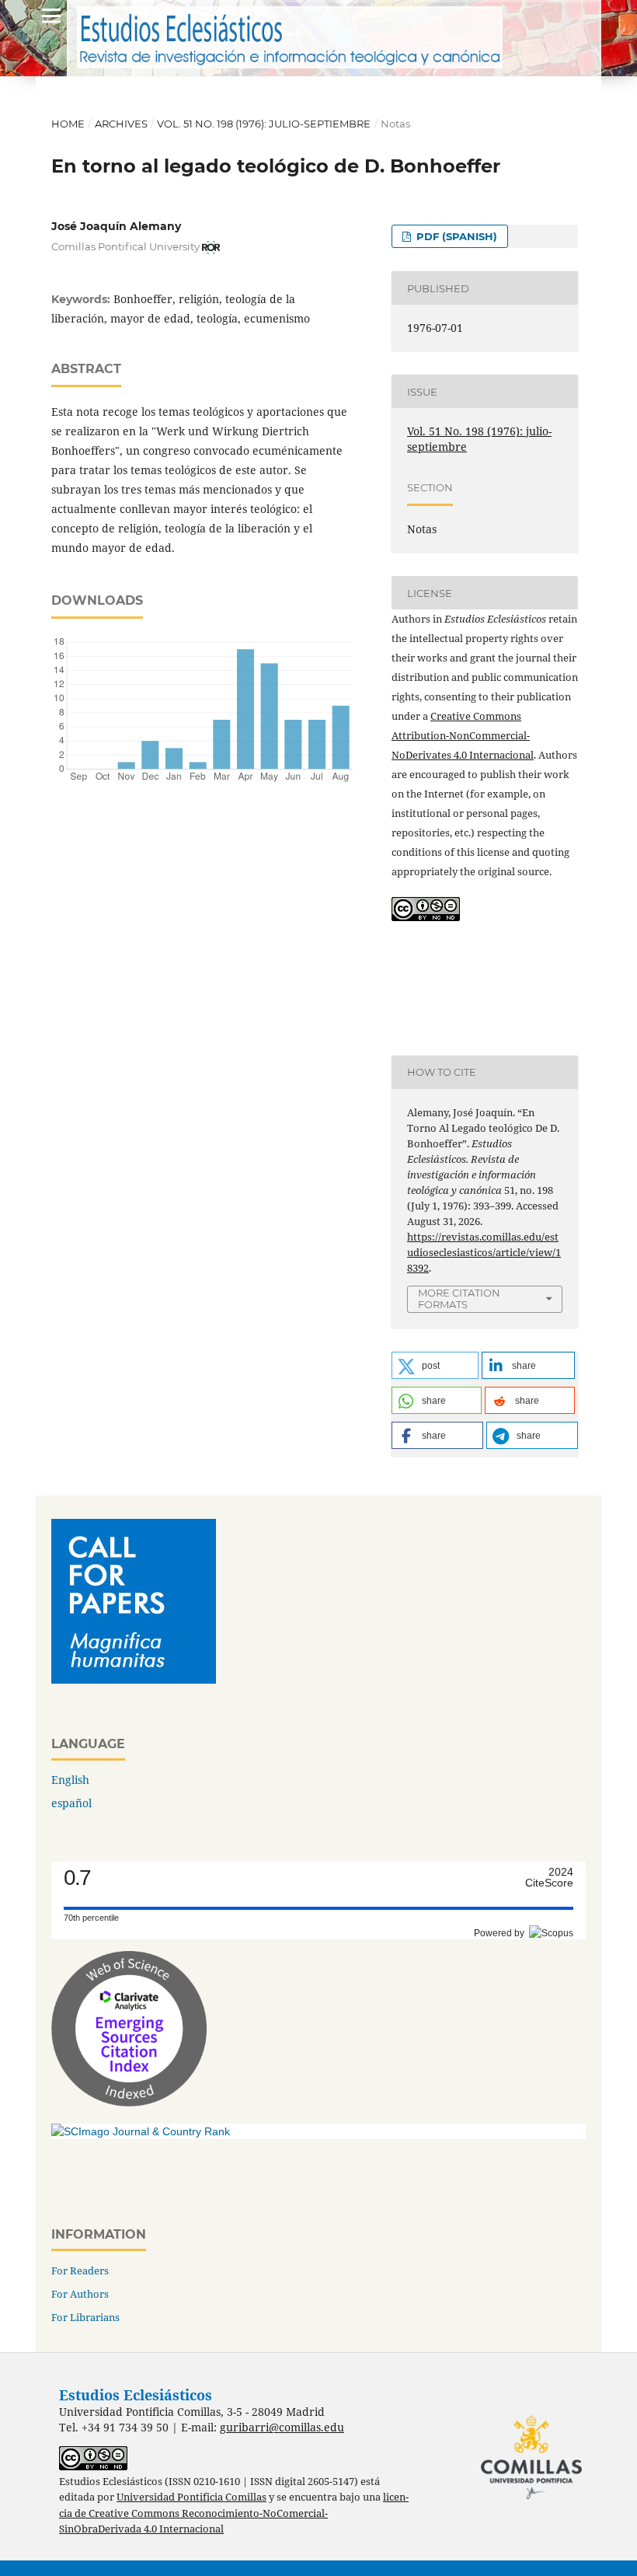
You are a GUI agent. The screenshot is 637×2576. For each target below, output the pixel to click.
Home (68, 124)
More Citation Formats (459, 1298)
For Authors (80, 2294)
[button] (435, 1365)
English (70, 1780)
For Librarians (85, 2317)
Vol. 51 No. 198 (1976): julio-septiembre (264, 124)
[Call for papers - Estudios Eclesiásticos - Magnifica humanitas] (134, 1679)
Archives (121, 124)
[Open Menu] (51, 16)
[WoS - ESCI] (129, 2102)
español (71, 1803)
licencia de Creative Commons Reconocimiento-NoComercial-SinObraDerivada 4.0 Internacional (234, 2513)
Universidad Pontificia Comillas (191, 2497)
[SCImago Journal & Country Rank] (141, 2131)
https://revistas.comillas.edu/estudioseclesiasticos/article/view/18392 (484, 1252)
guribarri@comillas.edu (282, 2427)
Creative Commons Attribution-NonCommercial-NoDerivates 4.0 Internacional (463, 735)
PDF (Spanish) (455, 236)
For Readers (80, 2271)
